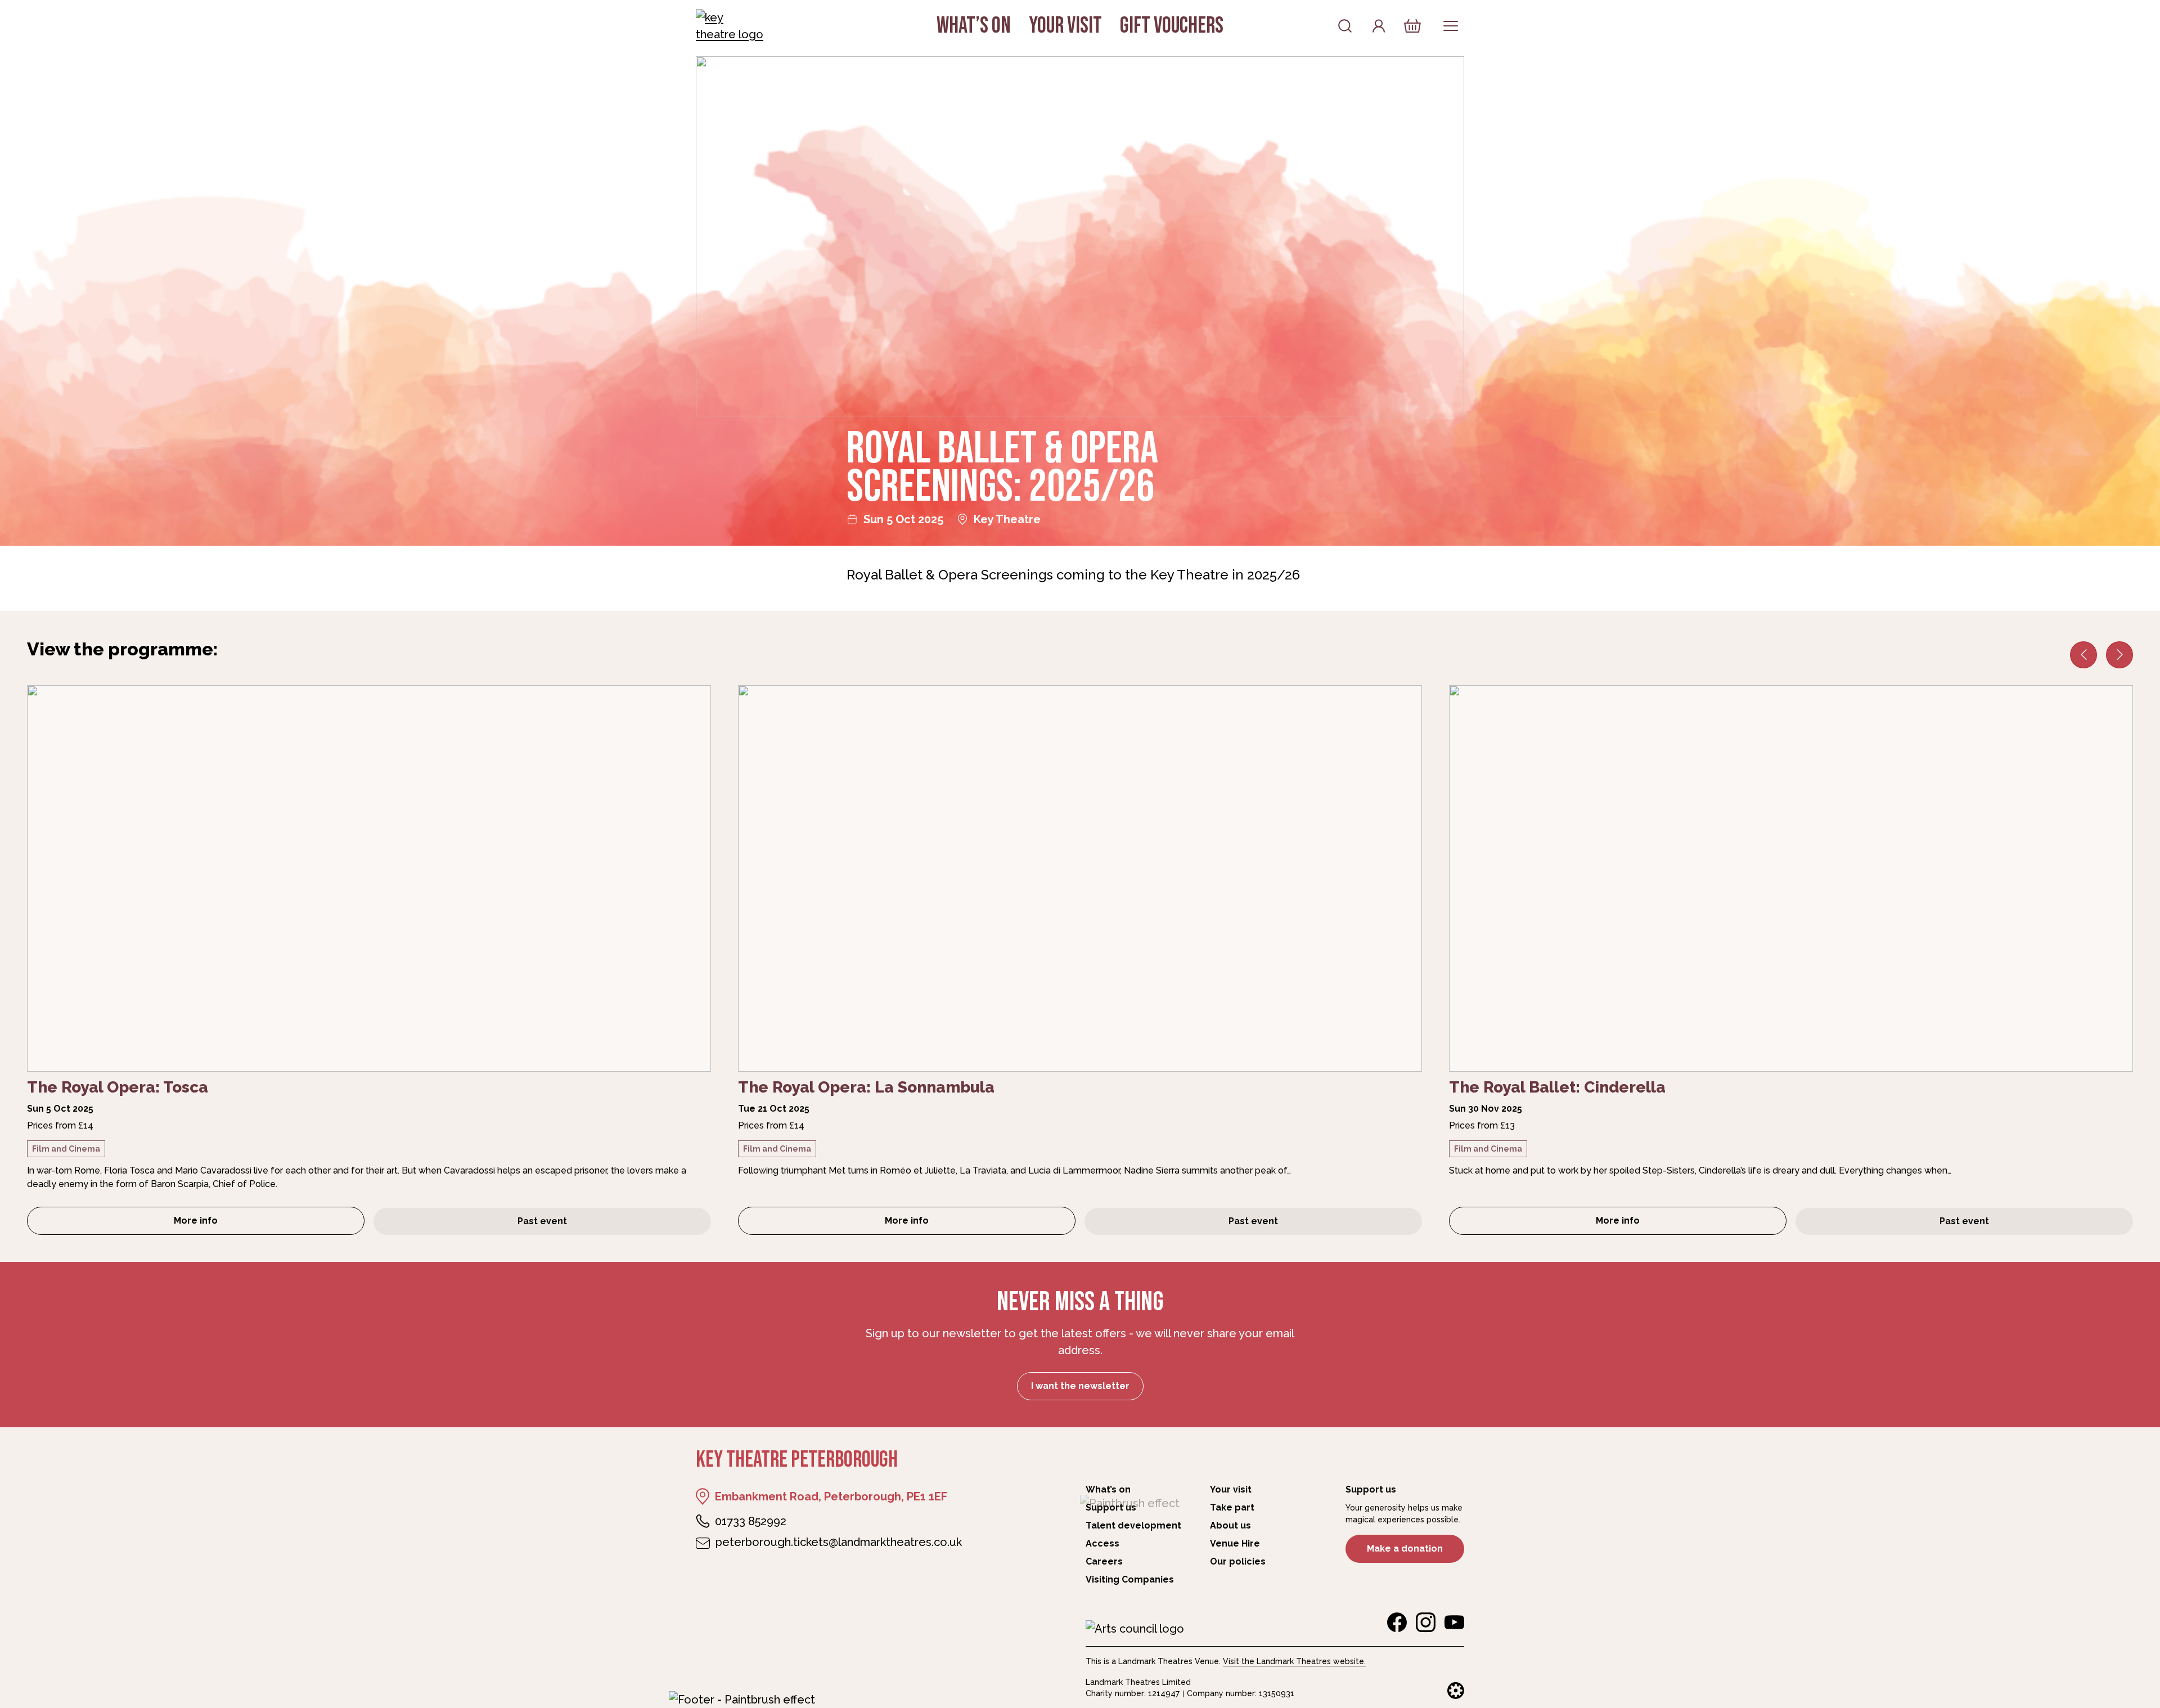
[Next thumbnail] (2119, 655)
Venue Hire (1235, 1543)
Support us (1111, 1507)
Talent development (1133, 1525)
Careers (1104, 1561)
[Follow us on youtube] (1454, 1622)
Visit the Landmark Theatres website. (1294, 1661)
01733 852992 (751, 1521)
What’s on (974, 26)
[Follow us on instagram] (1426, 1622)
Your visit (1065, 26)
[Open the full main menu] (1451, 26)
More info (255, 1224)
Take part (1232, 1507)
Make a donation (1405, 1549)
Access (1102, 1543)
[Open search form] (1345, 26)
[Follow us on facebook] (1397, 1622)
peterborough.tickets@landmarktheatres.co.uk (839, 1542)
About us (1230, 1525)
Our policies (1238, 1561)
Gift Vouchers (1172, 26)
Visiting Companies (1130, 1579)
